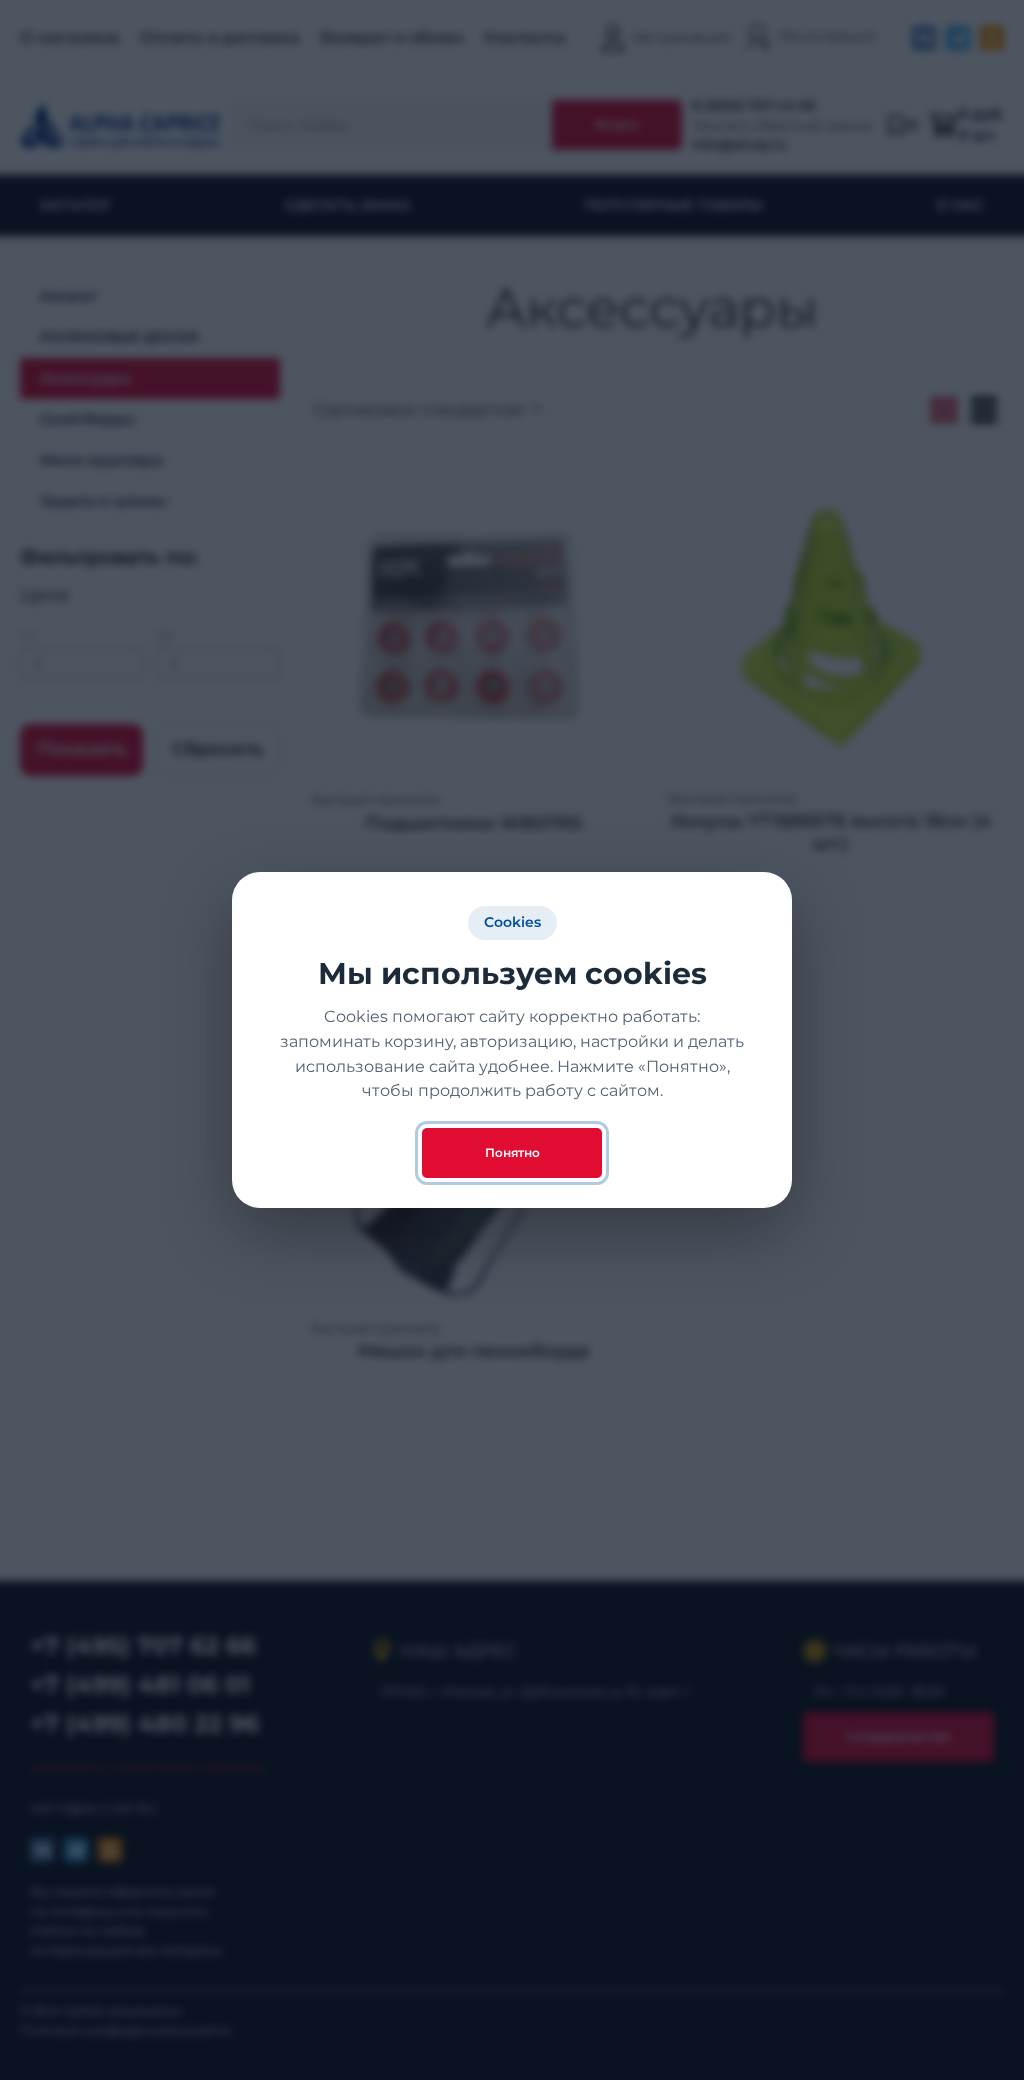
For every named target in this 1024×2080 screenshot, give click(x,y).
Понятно (512, 1152)
